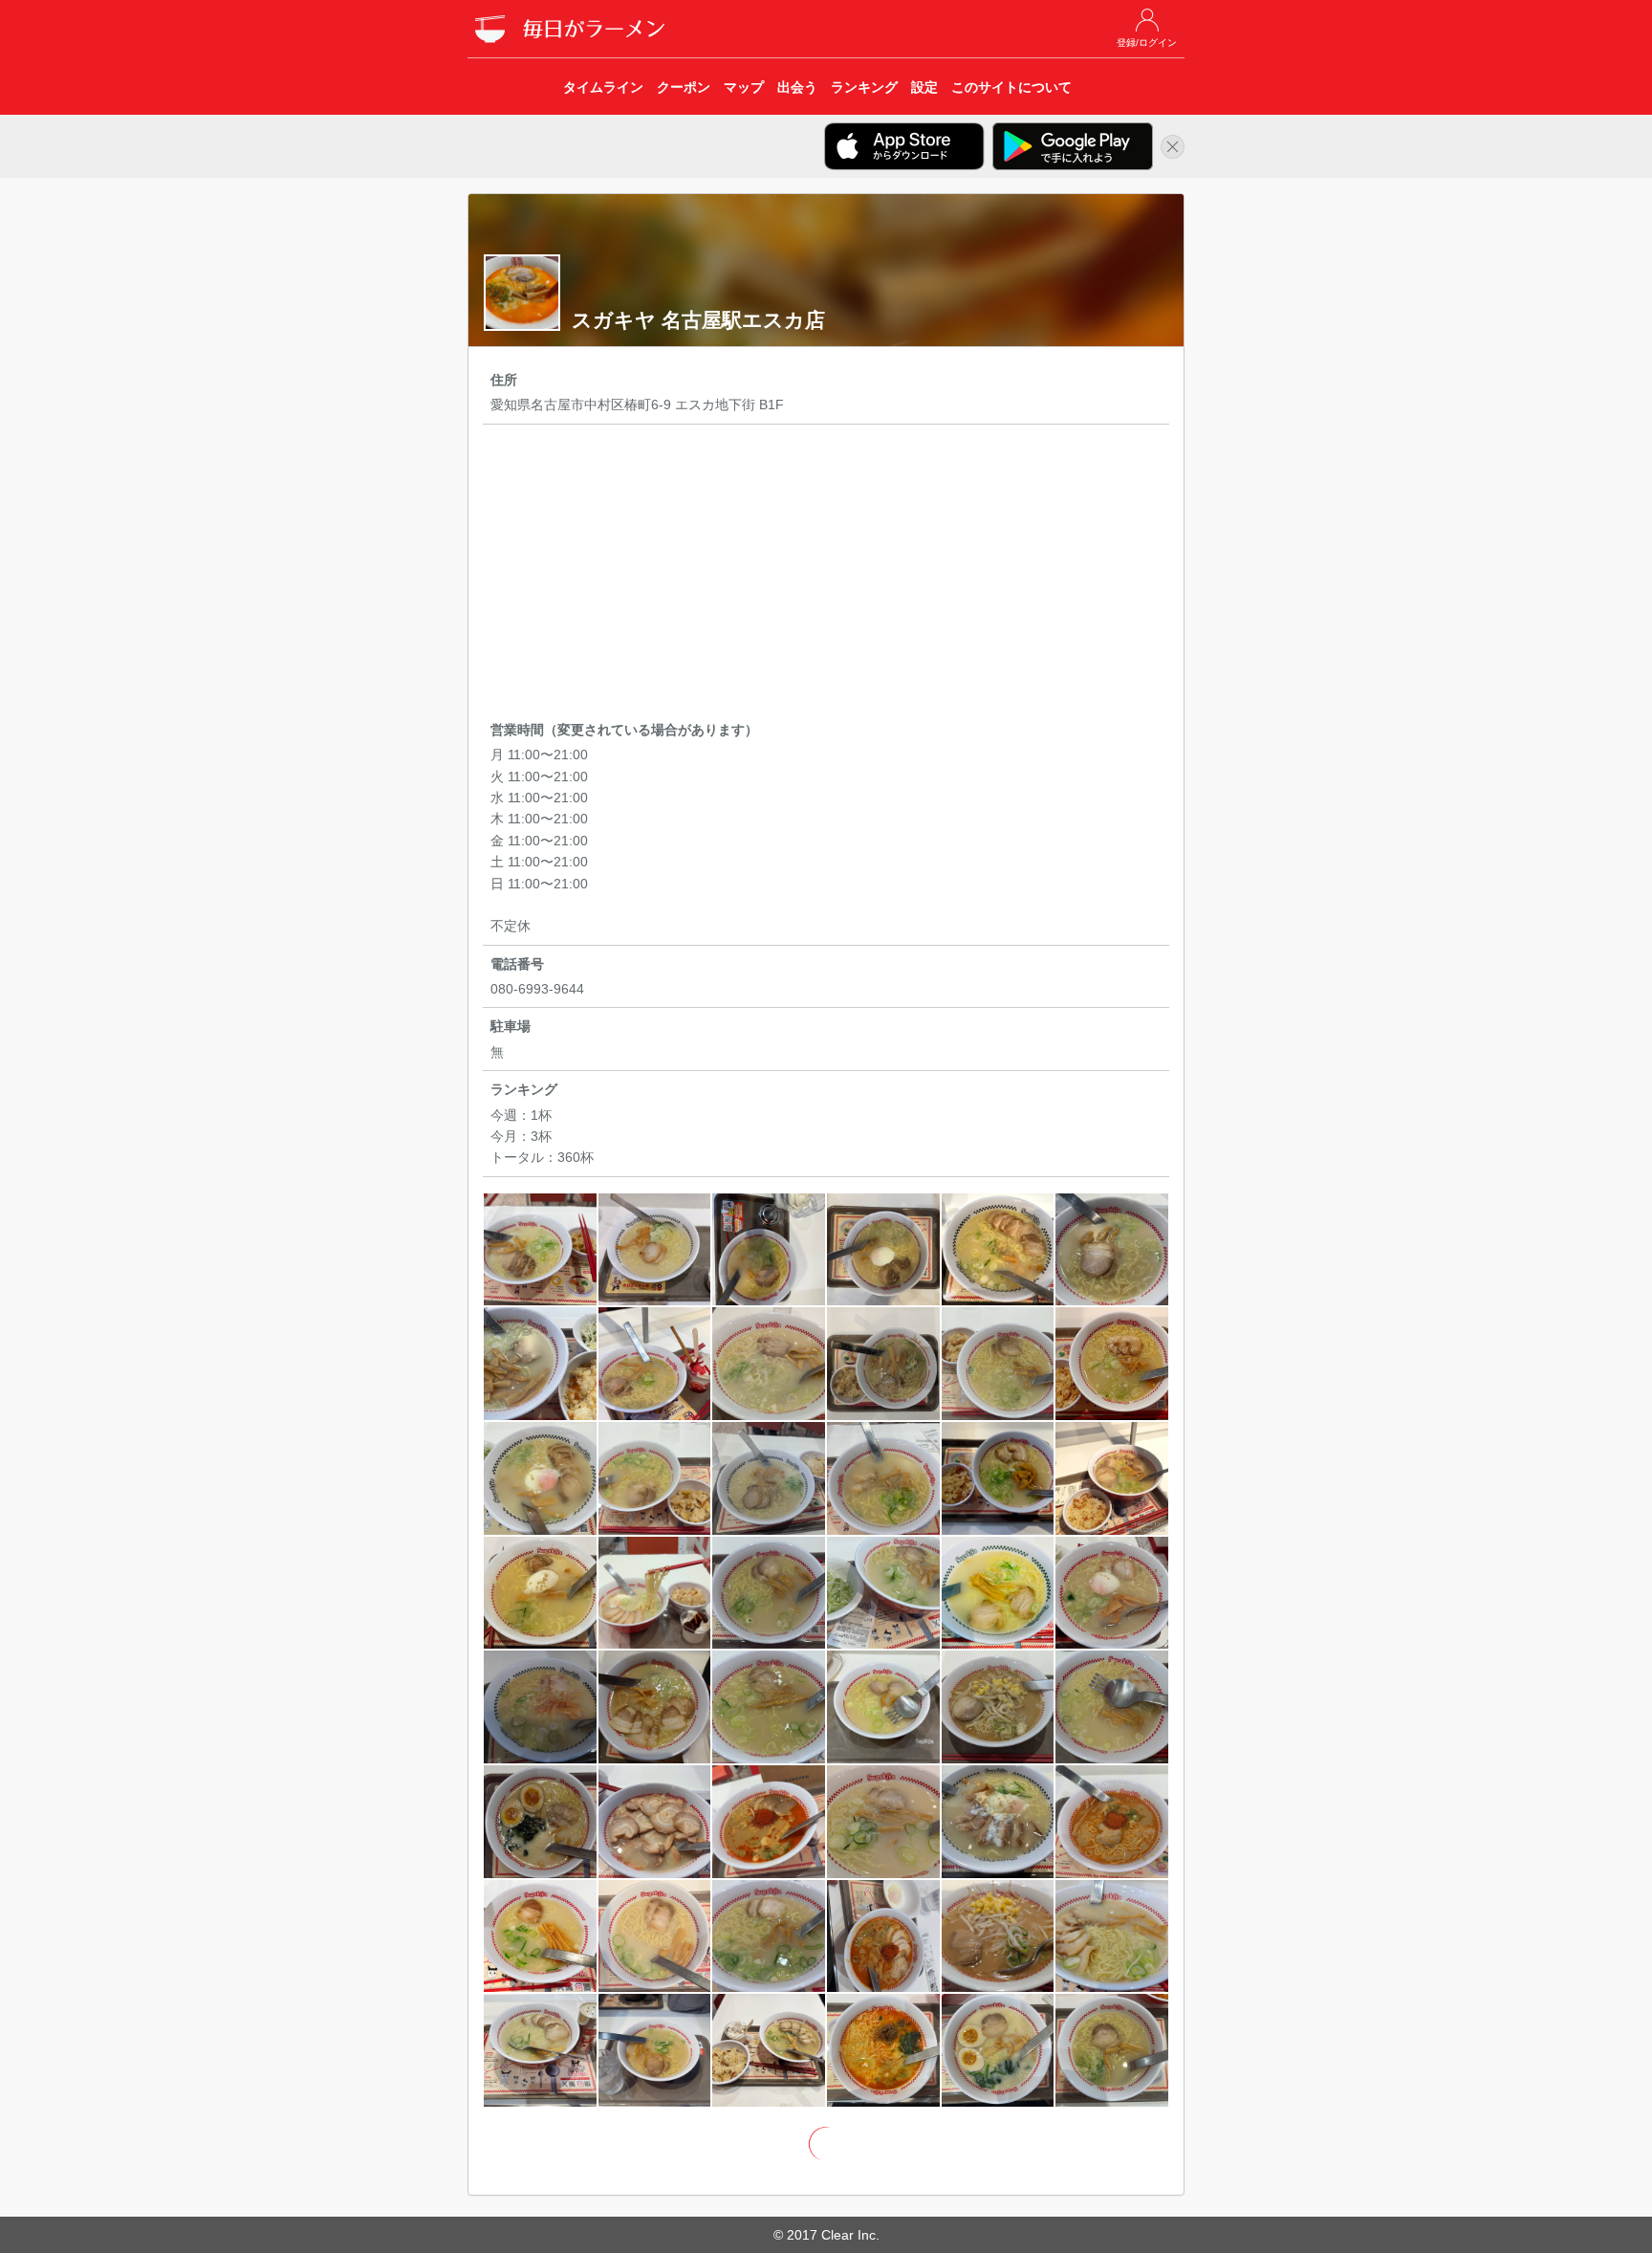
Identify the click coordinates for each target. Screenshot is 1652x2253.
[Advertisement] (826, 576)
